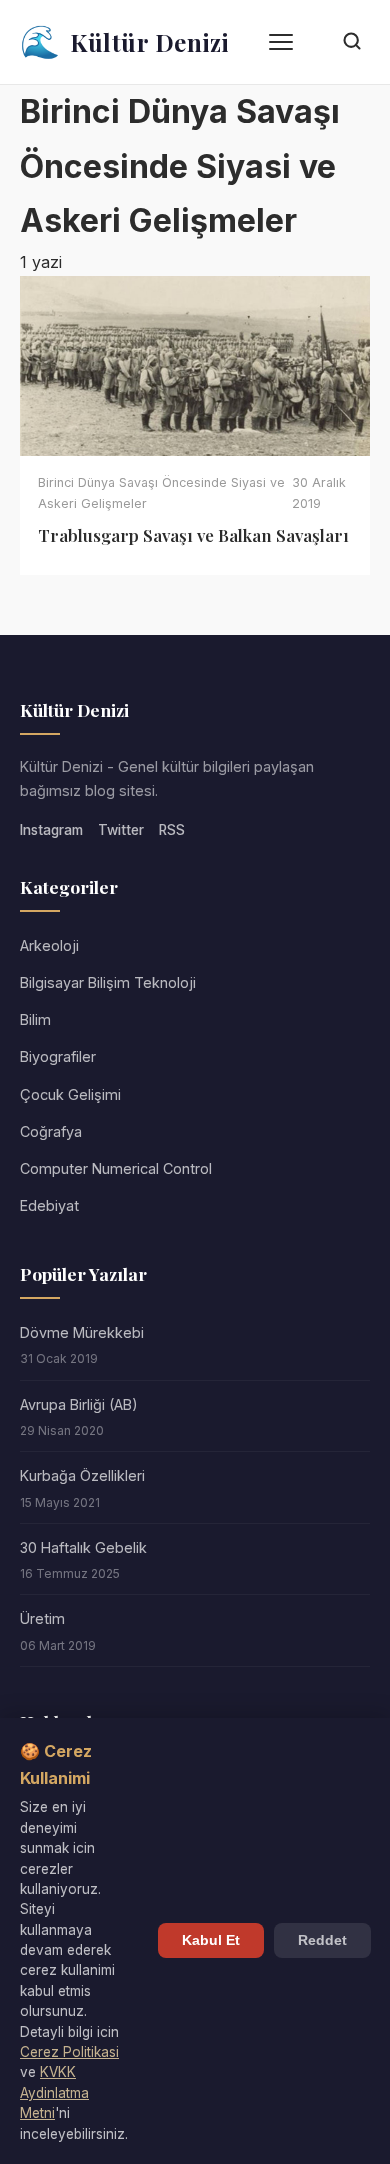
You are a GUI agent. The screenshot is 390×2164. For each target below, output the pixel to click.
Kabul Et (211, 1940)
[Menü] (281, 42)
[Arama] (352, 42)
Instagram (51, 830)
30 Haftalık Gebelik (83, 1547)
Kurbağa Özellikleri (82, 1475)
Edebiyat (49, 1205)
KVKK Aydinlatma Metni (54, 2092)
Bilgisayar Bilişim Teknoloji (108, 982)
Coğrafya (51, 1131)
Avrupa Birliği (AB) (79, 1404)
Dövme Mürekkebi (82, 1332)
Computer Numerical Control (116, 1168)
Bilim (35, 1019)
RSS (172, 830)
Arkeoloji (49, 945)
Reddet (322, 1940)
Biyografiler (58, 1056)
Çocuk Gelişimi (70, 1094)
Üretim (42, 1618)
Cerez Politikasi (69, 2052)
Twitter (121, 830)
